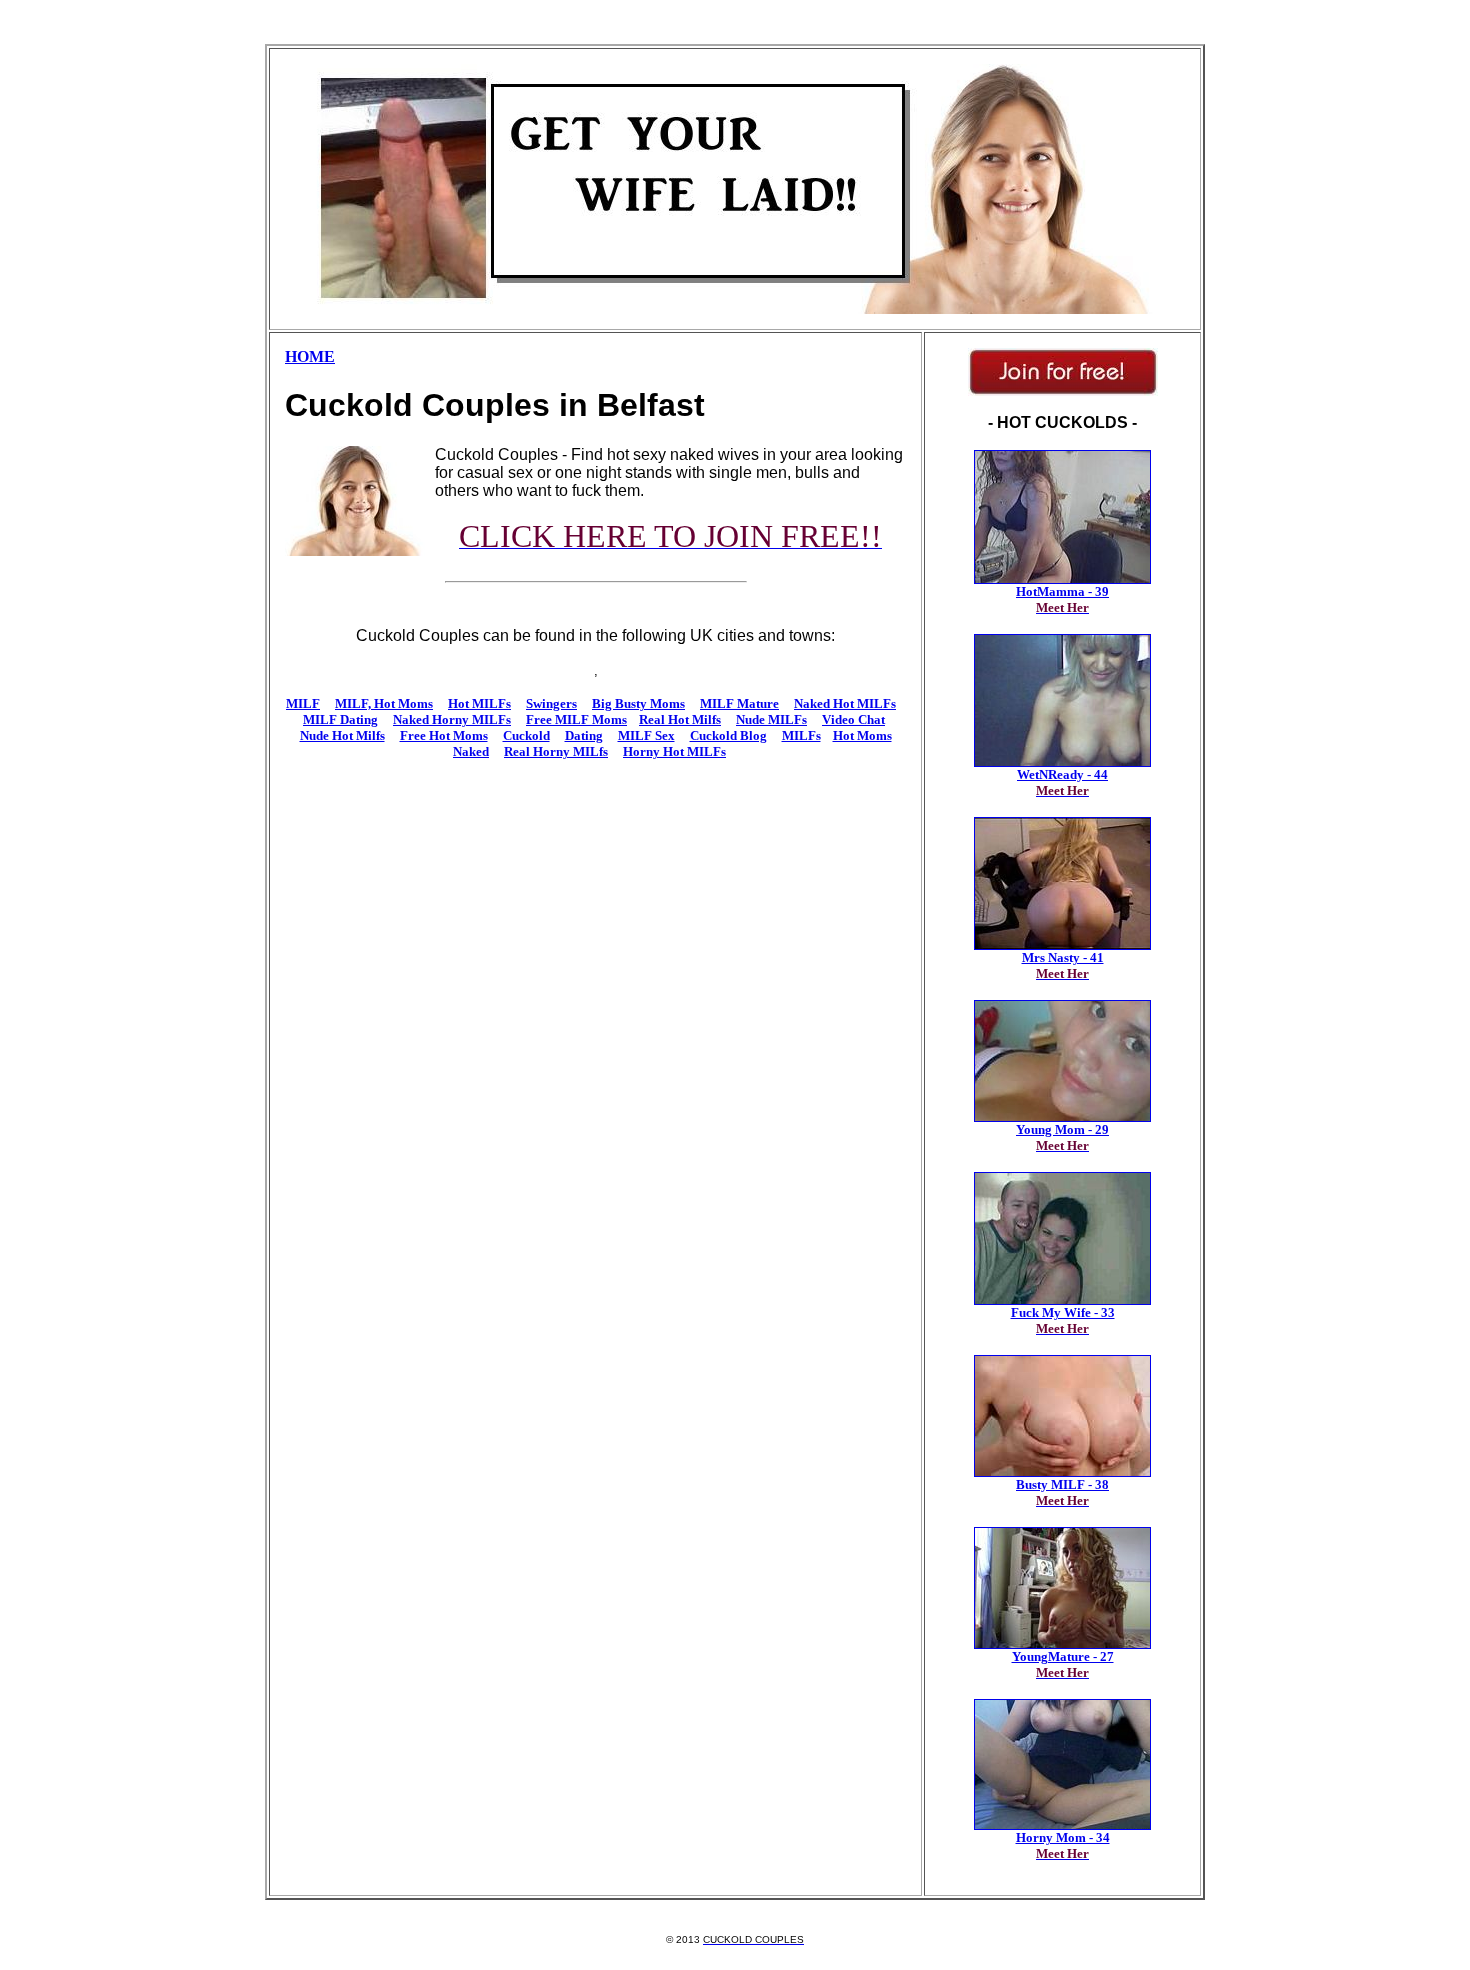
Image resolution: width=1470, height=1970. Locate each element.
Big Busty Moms (638, 703)
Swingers (551, 703)
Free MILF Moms (576, 719)
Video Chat (853, 719)
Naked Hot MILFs (845, 703)
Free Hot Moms (444, 735)
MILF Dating (340, 719)
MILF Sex (646, 735)
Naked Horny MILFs (452, 719)
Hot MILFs (479, 703)
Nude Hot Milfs (342, 735)
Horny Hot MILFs (674, 751)
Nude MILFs (771, 719)
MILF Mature (739, 703)
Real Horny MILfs (556, 751)
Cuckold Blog (728, 735)
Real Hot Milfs (680, 719)
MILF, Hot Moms (384, 703)
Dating (584, 735)
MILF (303, 703)
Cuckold (526, 735)
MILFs (801, 735)
